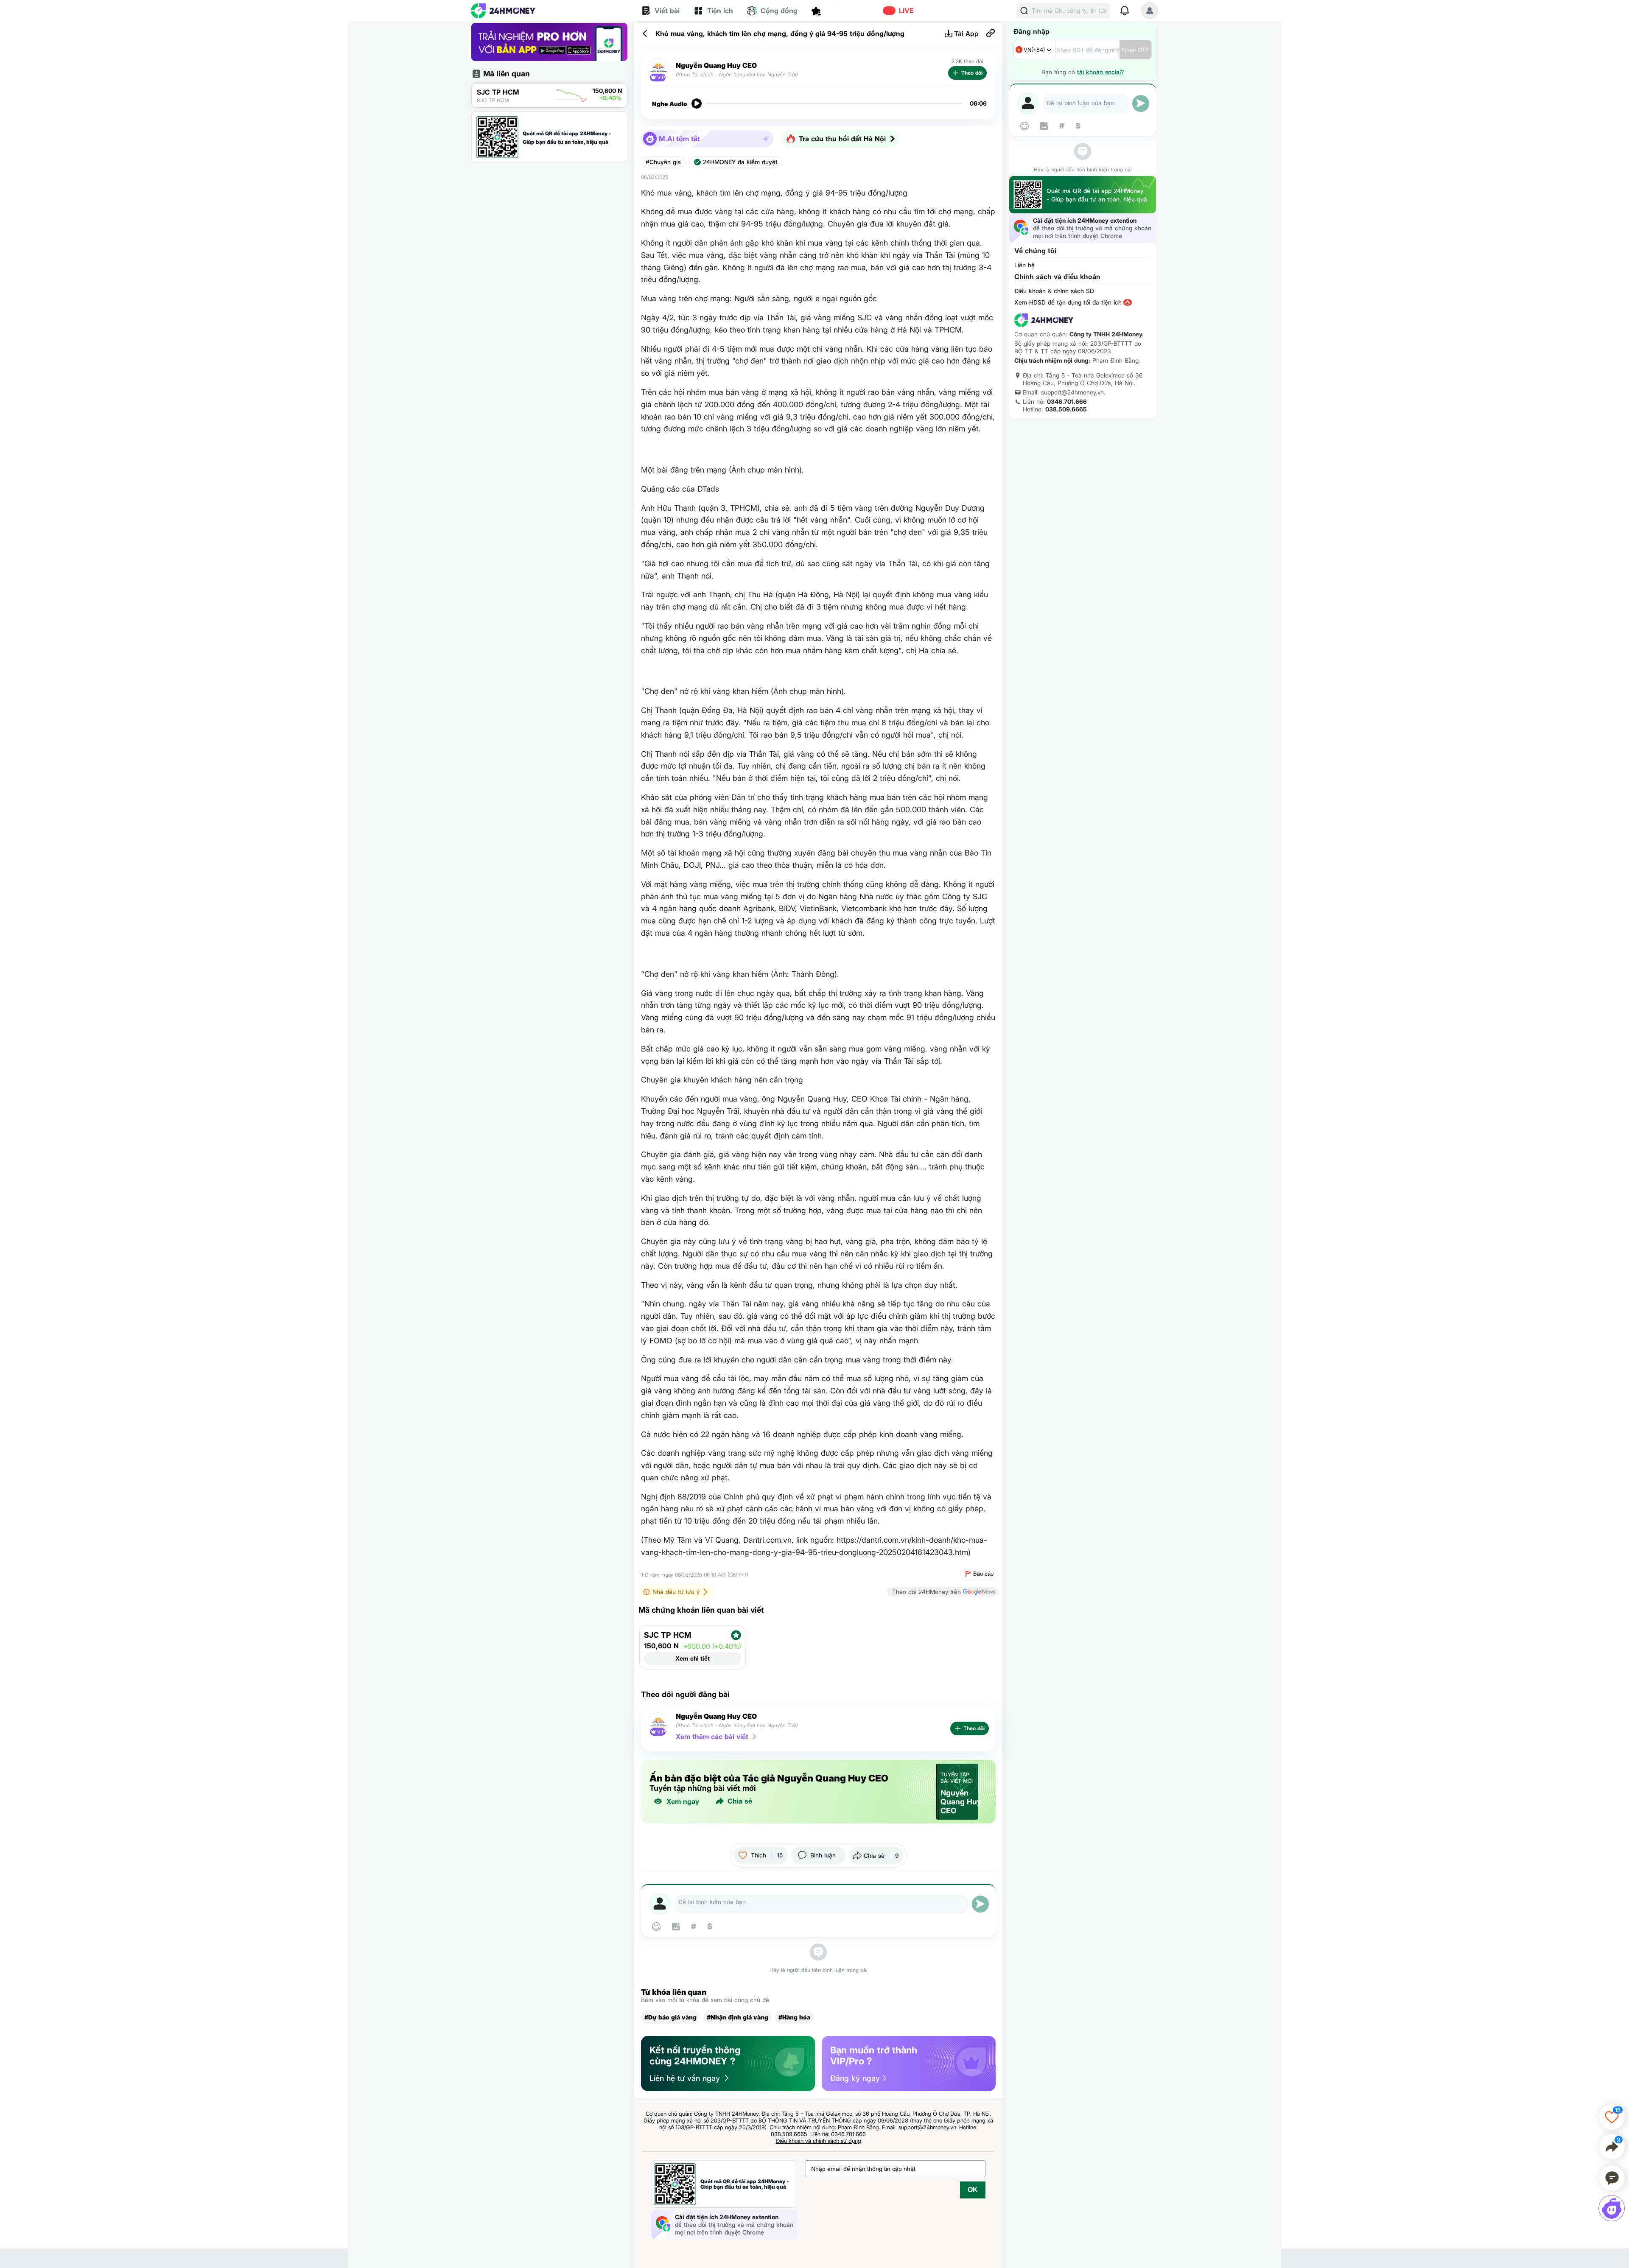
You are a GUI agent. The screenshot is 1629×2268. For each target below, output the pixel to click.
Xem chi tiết (693, 1658)
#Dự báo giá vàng (670, 2017)
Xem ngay (683, 1801)
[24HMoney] (503, 11)
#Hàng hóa (794, 2017)
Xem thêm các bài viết (712, 1737)
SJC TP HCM (668, 1635)
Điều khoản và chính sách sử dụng (819, 2141)
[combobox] (1034, 50)
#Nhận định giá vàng (738, 2017)
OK (973, 2190)
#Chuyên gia (663, 162)
